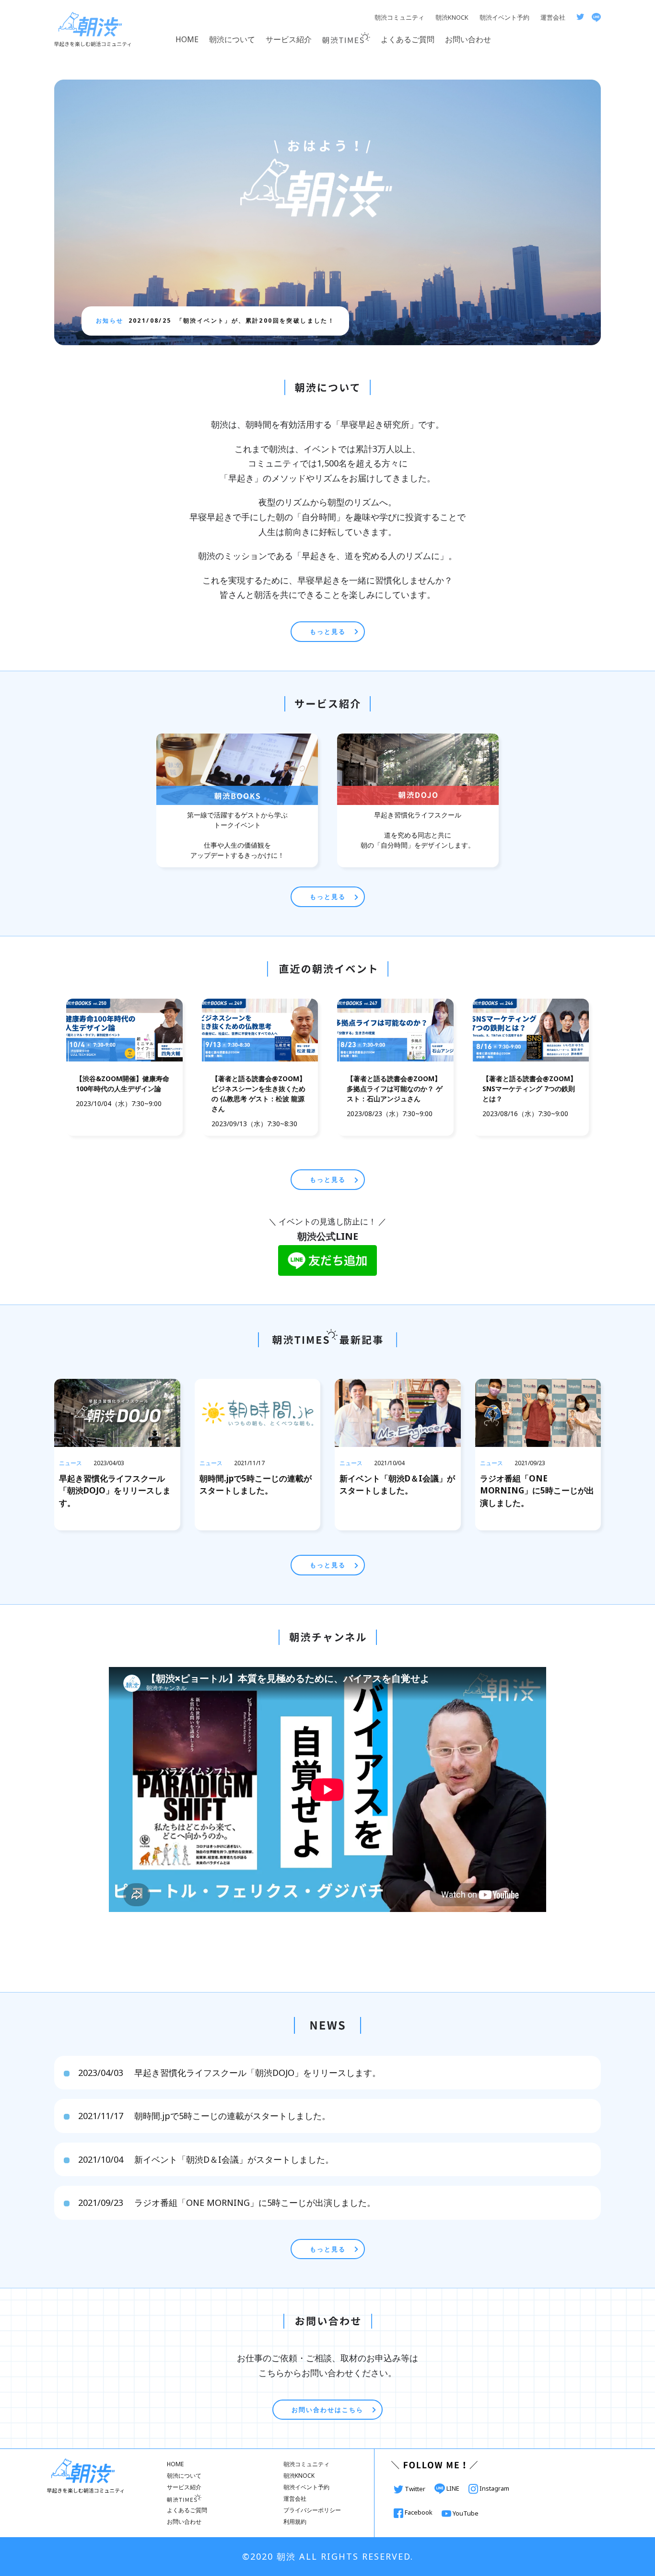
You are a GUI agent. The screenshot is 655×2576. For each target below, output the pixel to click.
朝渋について (232, 39)
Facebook (419, 2512)
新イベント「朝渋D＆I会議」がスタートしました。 (206, 2159)
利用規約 (295, 2522)
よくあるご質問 (408, 39)
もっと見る (328, 631)
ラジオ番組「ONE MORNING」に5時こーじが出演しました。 (227, 2203)
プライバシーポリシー (312, 2510)
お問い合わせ (468, 39)
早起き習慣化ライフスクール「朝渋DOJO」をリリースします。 (229, 2073)
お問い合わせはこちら (327, 2410)
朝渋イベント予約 (504, 17)
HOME (187, 39)
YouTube (465, 2513)
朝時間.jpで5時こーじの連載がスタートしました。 (204, 2116)
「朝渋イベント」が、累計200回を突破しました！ (232, 321)
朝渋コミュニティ (399, 17)
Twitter (415, 2489)
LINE (453, 2488)
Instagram (494, 2488)
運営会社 (553, 17)
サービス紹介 (289, 39)
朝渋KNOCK (452, 17)
